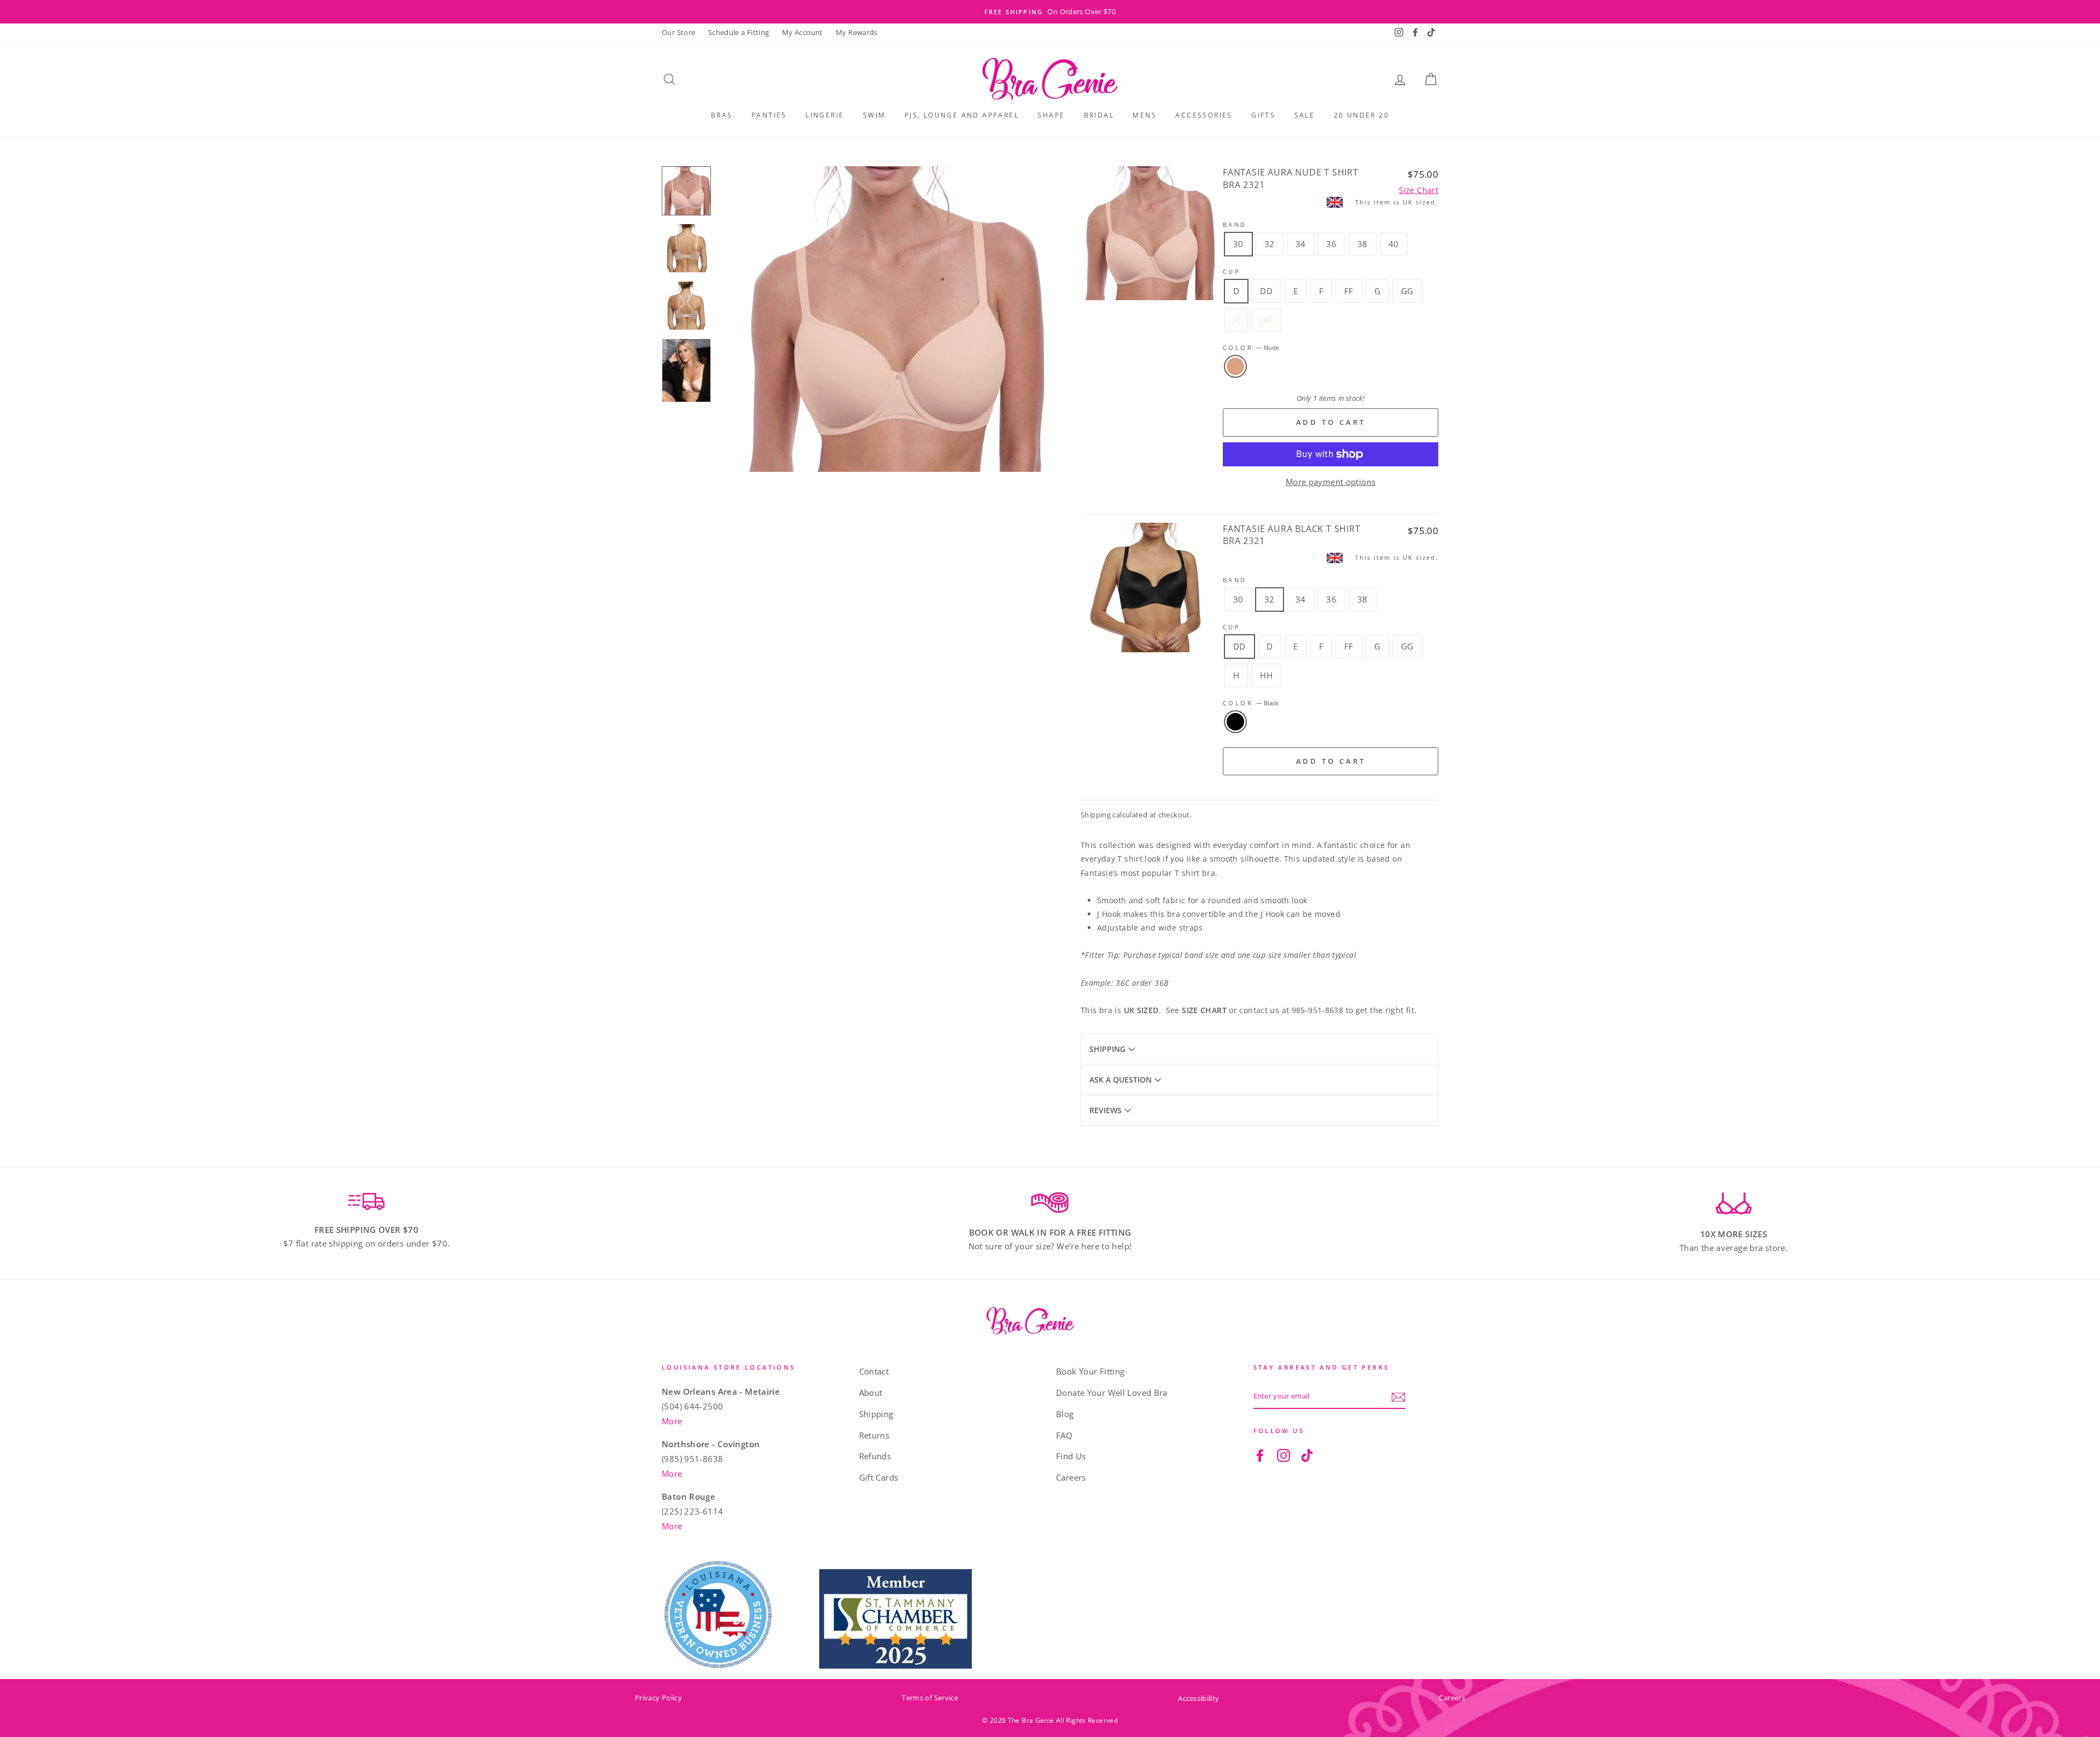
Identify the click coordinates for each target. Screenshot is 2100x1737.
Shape (1051, 115)
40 (1394, 244)
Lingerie (825, 115)
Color (1251, 347)
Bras (722, 115)
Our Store (678, 32)
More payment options (1331, 482)
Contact (874, 1371)
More (672, 1421)
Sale (1305, 115)
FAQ (1064, 1435)
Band (1235, 224)
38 (1363, 244)
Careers (1071, 1477)
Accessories (1204, 115)
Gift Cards (879, 1477)
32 (1270, 244)
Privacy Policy (658, 1698)
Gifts (1263, 115)
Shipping (1096, 815)
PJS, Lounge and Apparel (962, 115)
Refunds (875, 1456)
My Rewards (857, 32)
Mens (1145, 115)
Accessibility (1198, 1698)
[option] (1050, 12)
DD (1266, 291)
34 (1301, 244)
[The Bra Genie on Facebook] (1260, 1455)
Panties (769, 115)
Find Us (1071, 1456)
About (871, 1393)
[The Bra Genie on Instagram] (1284, 1455)
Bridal (1099, 115)
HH (1266, 320)
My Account (803, 32)
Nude (1235, 366)
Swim (874, 115)
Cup (1232, 271)
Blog (1065, 1414)
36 (1331, 244)
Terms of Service (930, 1698)
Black (1235, 722)
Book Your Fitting (1090, 1371)
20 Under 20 (1361, 115)
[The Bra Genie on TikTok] (1307, 1455)
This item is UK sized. (1397, 202)
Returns (874, 1435)
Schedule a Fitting (739, 32)
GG (1407, 291)
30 (1238, 244)
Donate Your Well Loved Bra (1112, 1393)
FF (1349, 291)
